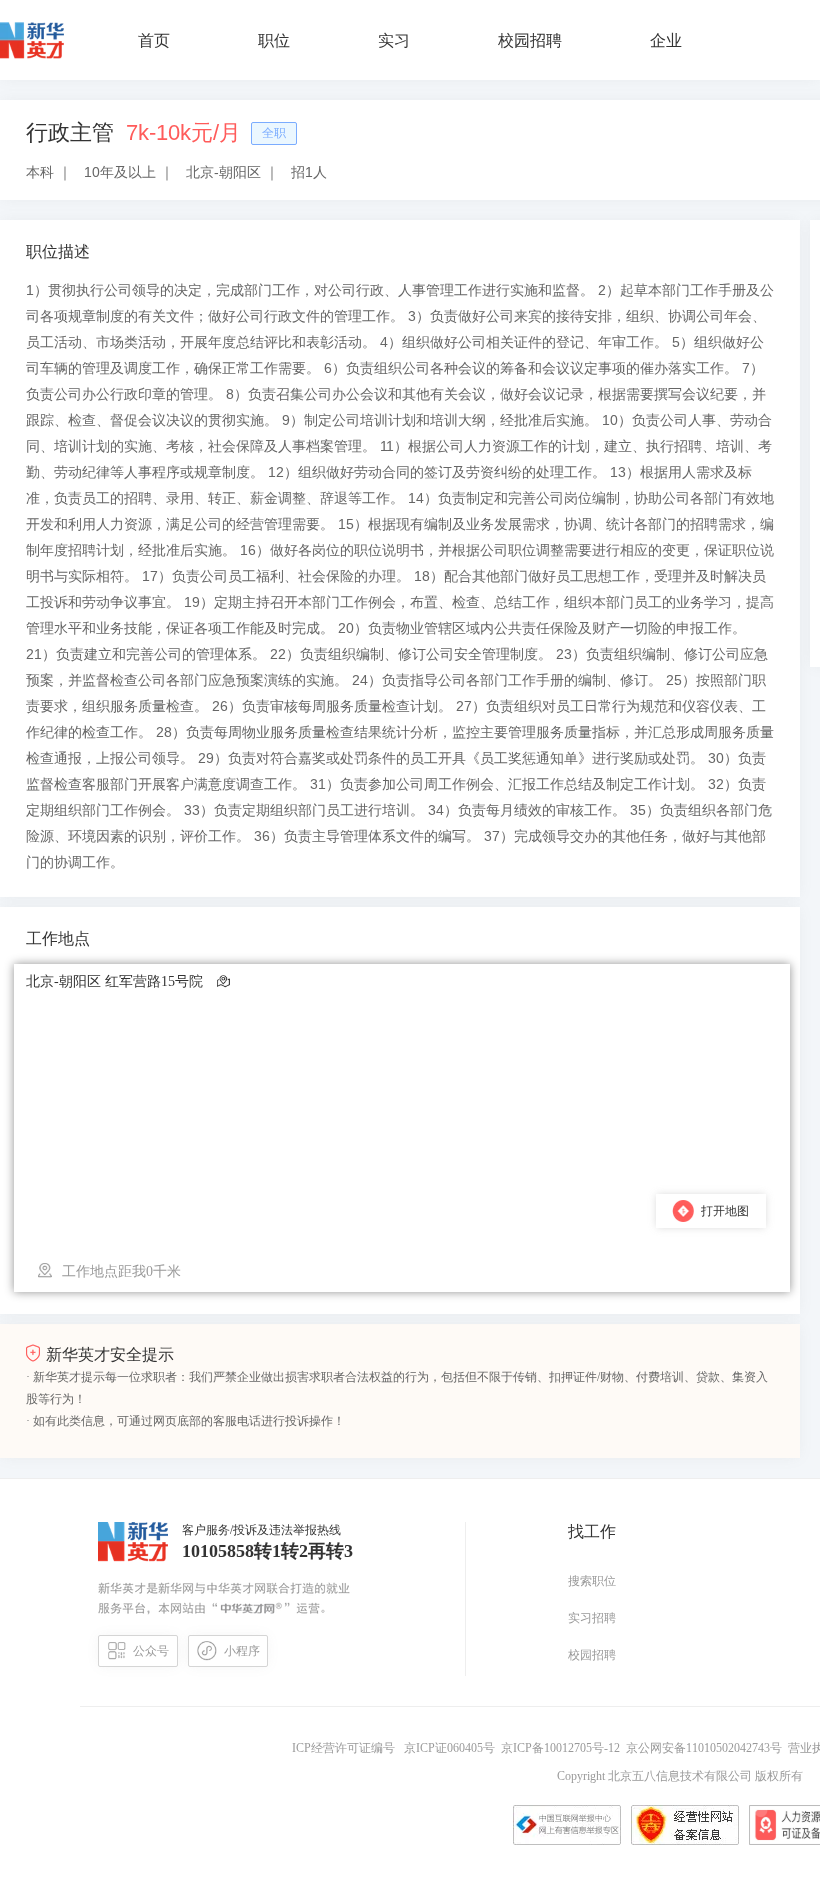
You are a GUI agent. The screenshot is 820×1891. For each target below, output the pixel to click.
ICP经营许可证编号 (346, 1748)
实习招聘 (592, 1618)
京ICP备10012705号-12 (563, 1748)
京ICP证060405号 (451, 1748)
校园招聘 (592, 1655)
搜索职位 (592, 1581)
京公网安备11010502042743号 (707, 1748)
